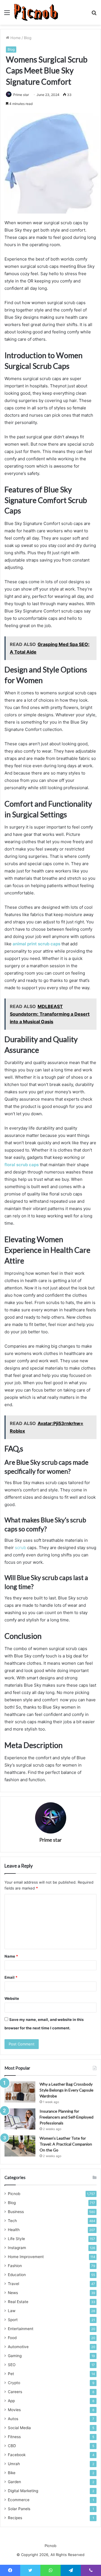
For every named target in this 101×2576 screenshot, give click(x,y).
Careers (15, 2392)
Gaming (15, 2356)
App (11, 2401)
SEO (12, 2365)
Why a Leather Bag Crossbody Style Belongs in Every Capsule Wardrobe (66, 2090)
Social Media (19, 2428)
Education (17, 2275)
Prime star (21, 95)
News (13, 2293)
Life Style (16, 2239)
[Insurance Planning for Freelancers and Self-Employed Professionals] (20, 2119)
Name (11, 1956)
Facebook (17, 2455)
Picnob (14, 2194)
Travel (13, 2284)
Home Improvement (26, 2257)
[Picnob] (36, 12)
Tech (12, 2221)
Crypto (14, 2383)
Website (12, 1998)
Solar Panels (19, 2509)
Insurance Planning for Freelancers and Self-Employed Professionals (66, 2117)
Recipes (15, 2518)
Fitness (14, 2437)
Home (15, 38)
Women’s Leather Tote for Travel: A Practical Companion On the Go (66, 2144)
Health (14, 2230)
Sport (13, 2320)
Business (16, 2212)
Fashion (15, 2266)
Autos (13, 2419)
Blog (28, 38)
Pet (11, 2374)
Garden (14, 2482)
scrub (21, 1548)
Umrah (14, 2464)
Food (12, 2338)
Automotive (18, 2347)
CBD (12, 2446)
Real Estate (18, 2302)
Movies (14, 2410)
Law (12, 2311)
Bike (12, 2473)
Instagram (17, 2248)
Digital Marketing (23, 2491)
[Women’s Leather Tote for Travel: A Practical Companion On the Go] (20, 2146)
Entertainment (21, 2329)
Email (11, 1977)
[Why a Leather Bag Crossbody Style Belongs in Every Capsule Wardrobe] (20, 2092)
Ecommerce (19, 2500)
